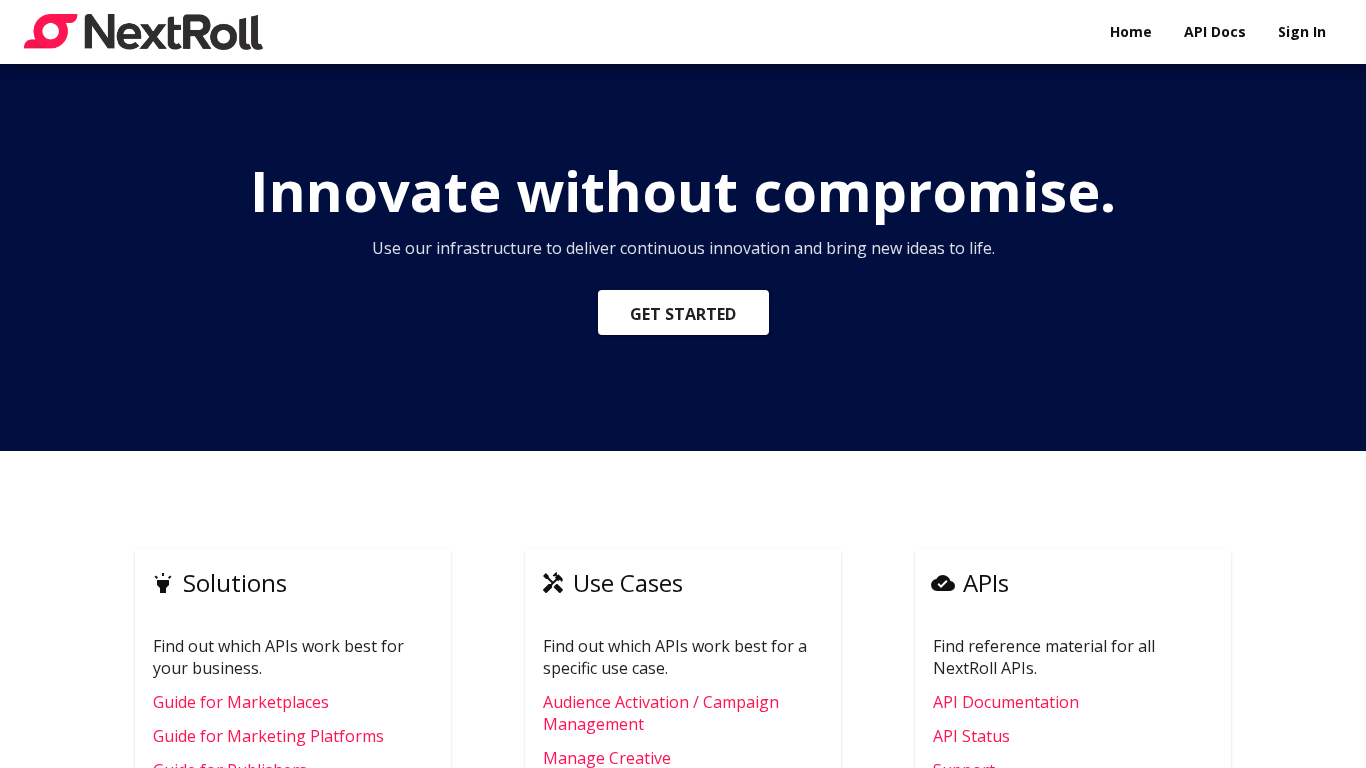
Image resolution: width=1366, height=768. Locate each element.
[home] (143, 32)
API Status (971, 736)
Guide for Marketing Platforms (268, 736)
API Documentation (1006, 702)
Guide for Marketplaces (241, 702)
